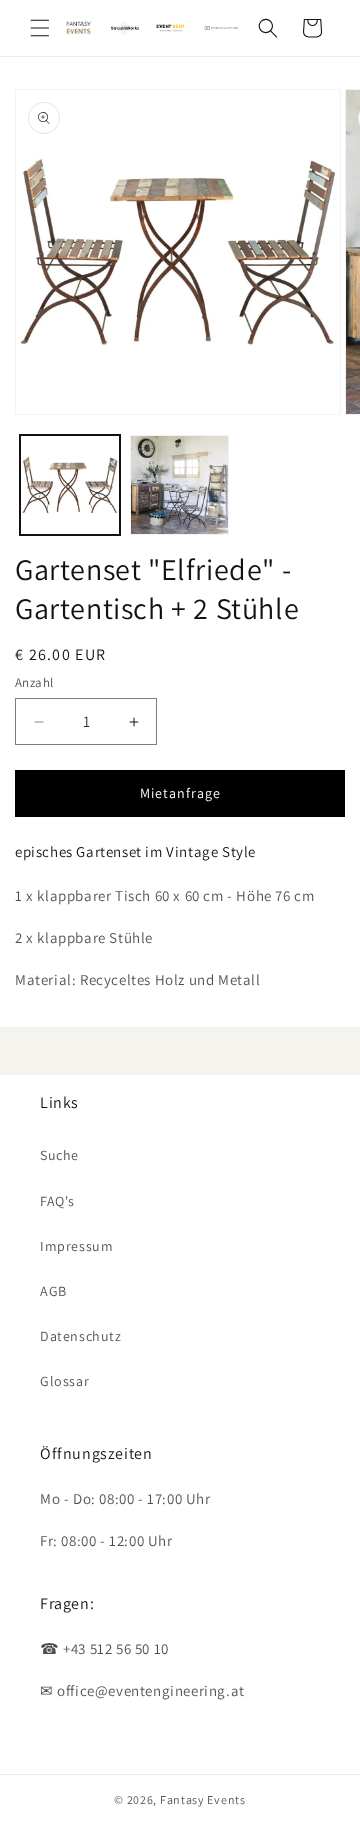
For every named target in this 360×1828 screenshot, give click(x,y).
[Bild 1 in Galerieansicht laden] (70, 485)
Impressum (76, 1246)
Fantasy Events (203, 1799)
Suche (59, 1155)
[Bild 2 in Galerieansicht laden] (180, 485)
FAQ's (57, 1201)
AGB (53, 1291)
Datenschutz (81, 1336)
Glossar (64, 1381)
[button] (40, 28)
